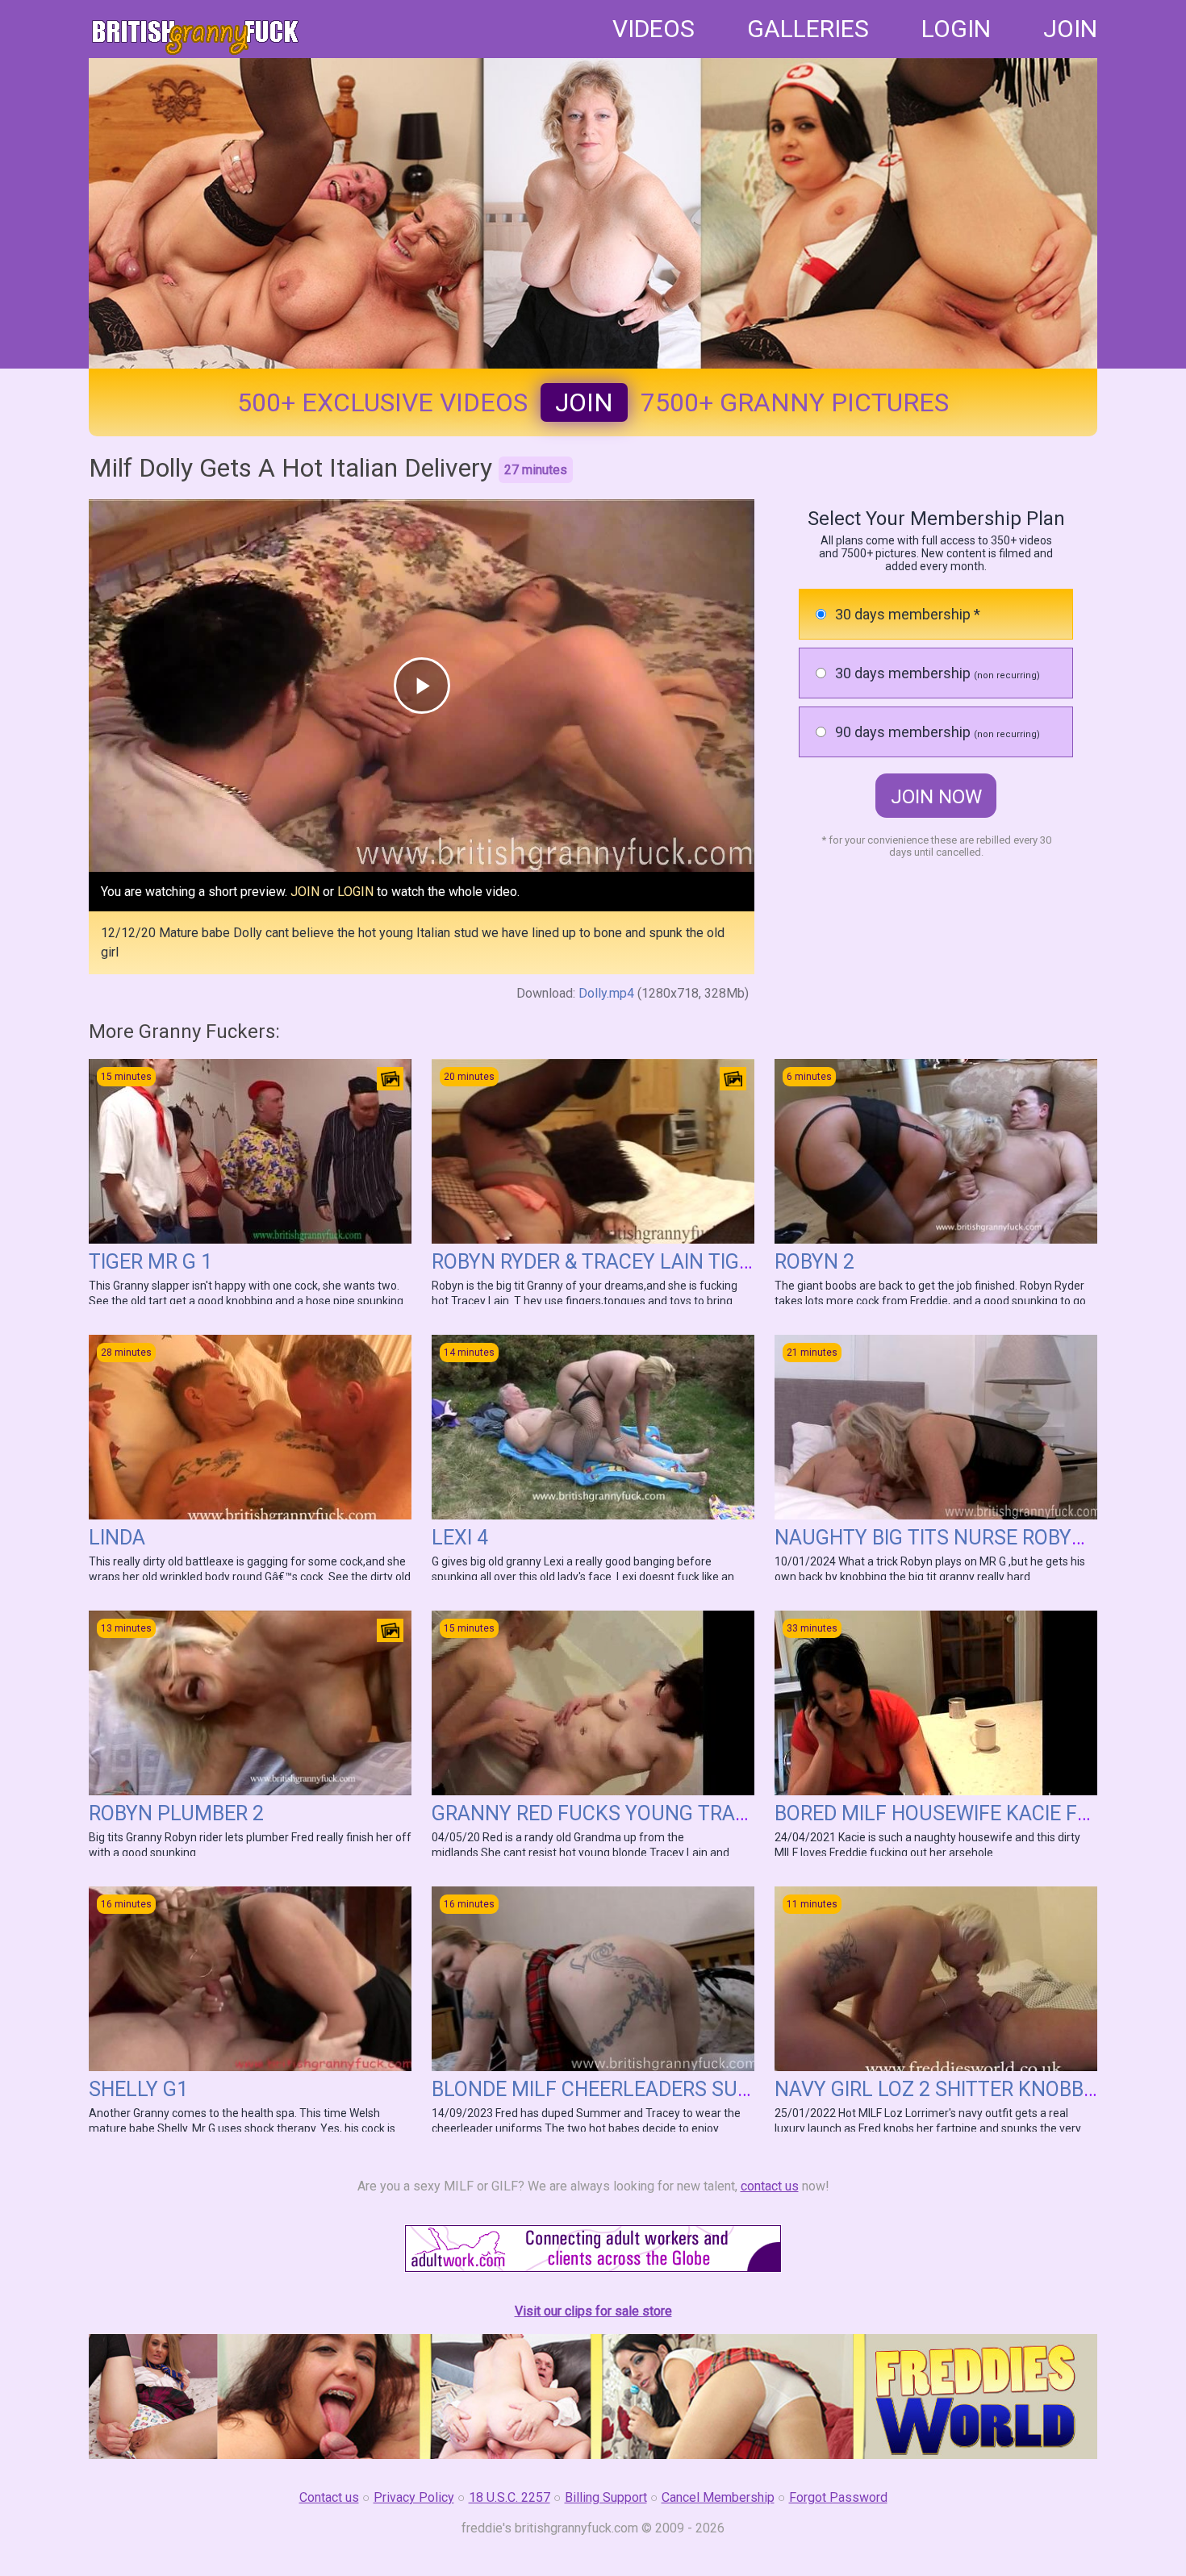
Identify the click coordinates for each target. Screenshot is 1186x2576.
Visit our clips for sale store (593, 2311)
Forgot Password (838, 2497)
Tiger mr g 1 (150, 1262)
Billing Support (606, 2497)
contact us (770, 2186)
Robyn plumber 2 (176, 1813)
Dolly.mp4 (606, 993)
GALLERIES (808, 29)
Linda (117, 1538)
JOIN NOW (936, 797)
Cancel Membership (718, 2497)
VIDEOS (654, 29)
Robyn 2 (814, 1262)
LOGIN (956, 29)
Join (584, 402)
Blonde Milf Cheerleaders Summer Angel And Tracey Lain (734, 2089)
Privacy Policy (414, 2497)
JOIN (1070, 29)
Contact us (329, 2497)
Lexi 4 (460, 1538)
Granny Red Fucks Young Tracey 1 (610, 1813)
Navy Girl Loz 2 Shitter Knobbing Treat (977, 2089)
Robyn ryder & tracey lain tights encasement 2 (680, 1262)
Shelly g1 (138, 2089)
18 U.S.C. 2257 (509, 2497)
